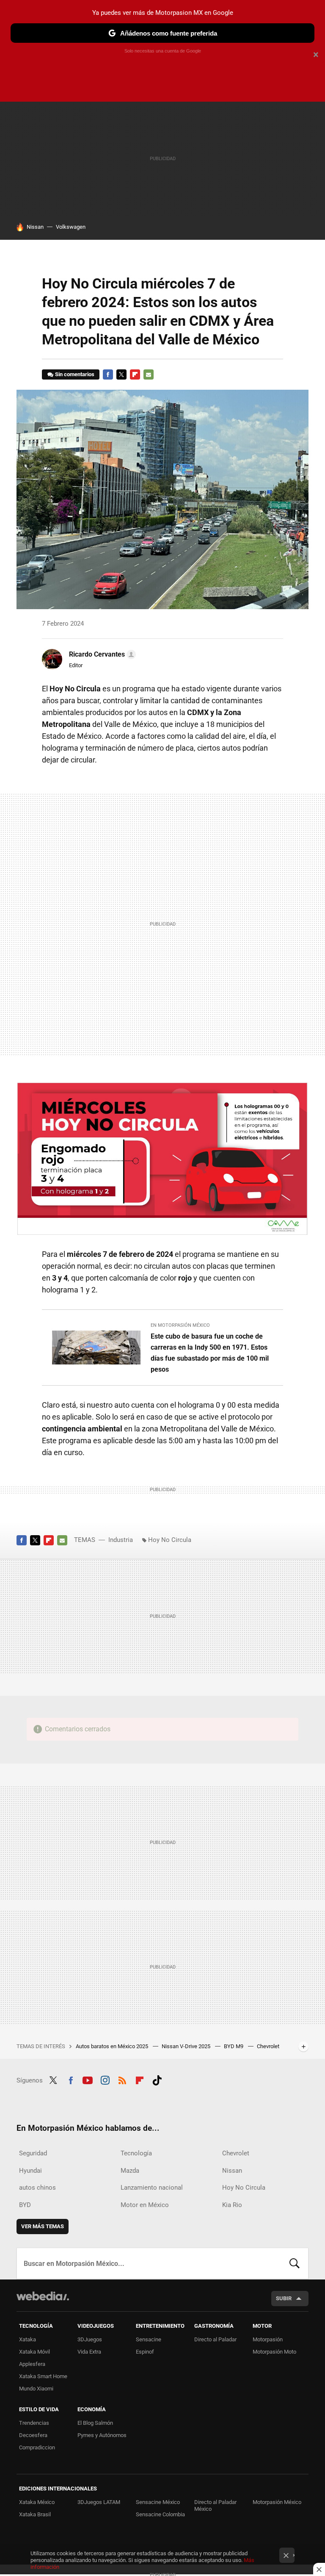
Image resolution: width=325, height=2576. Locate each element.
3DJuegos (90, 2339)
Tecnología (136, 2153)
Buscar (295, 2263)
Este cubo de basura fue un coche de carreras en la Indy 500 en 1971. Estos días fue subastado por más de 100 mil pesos (210, 1353)
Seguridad (33, 2153)
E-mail (149, 374)
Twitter (121, 374)
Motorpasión (268, 2339)
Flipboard (135, 374)
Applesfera (32, 2364)
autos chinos (37, 2188)
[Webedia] (43, 2296)
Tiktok (157, 2079)
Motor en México (145, 2205)
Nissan (35, 227)
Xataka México (37, 2502)
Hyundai (30, 2171)
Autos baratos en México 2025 (113, 2046)
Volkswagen (71, 227)
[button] (101, 654)
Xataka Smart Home (43, 2376)
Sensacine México (158, 2502)
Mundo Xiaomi (36, 2389)
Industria (121, 1540)
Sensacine (149, 2339)
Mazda (130, 2171)
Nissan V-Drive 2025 (187, 2046)
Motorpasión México (277, 2502)
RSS (122, 2079)
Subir (284, 2298)
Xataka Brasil (35, 2514)
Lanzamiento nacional (152, 2188)
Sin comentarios (75, 374)
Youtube (88, 2079)
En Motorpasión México (180, 1325)
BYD (25, 2205)
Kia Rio (232, 2205)
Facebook (108, 374)
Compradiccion (37, 2447)
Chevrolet (236, 2153)
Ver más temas (43, 2226)
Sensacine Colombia (160, 2514)
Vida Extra (89, 2352)
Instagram (105, 2079)
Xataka (28, 2339)
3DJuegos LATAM (99, 2502)
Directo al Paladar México (215, 2505)
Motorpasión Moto (274, 2352)
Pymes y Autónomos (102, 2435)
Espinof (145, 2352)
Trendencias (34, 2423)
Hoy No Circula (170, 1540)
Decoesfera (33, 2435)
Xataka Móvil (34, 2352)
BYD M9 (234, 2046)
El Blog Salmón (95, 2423)
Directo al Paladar (215, 2339)
